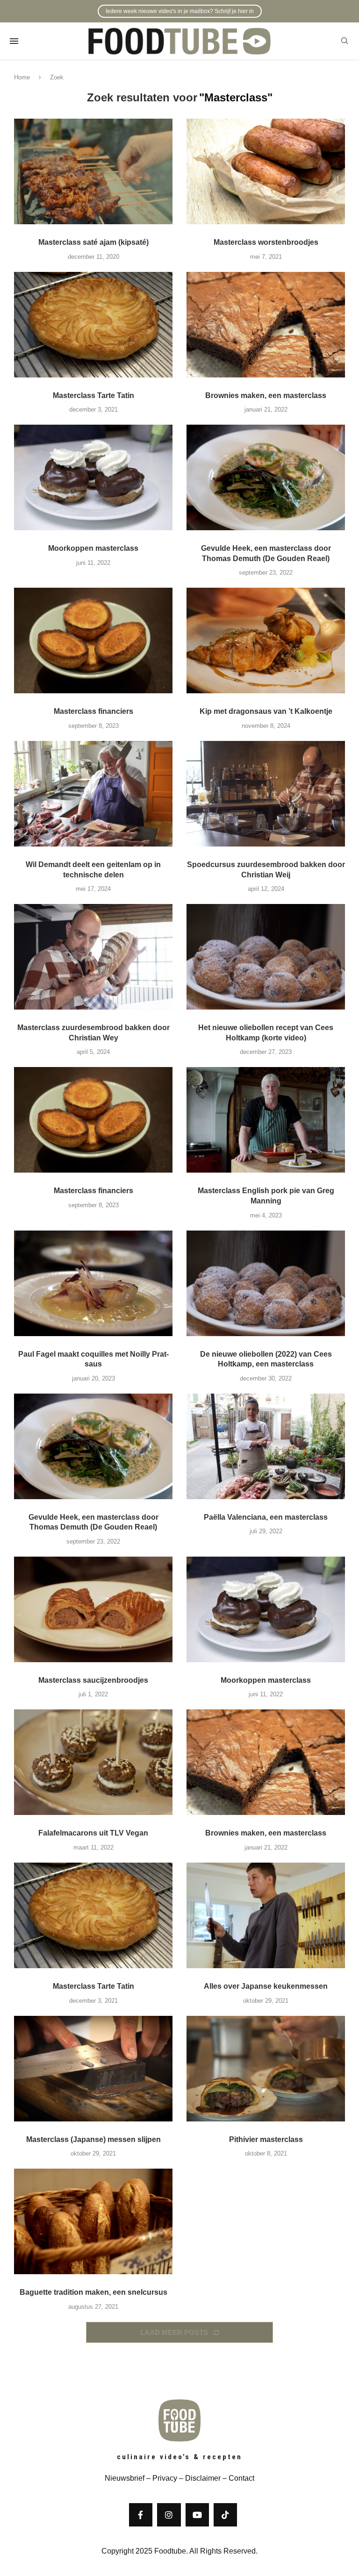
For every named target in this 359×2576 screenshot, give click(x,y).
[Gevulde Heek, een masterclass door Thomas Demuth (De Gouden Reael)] (266, 477)
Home (22, 77)
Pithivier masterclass (266, 2139)
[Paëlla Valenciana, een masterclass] (266, 1446)
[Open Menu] (14, 41)
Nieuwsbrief (125, 2478)
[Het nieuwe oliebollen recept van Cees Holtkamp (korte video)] (266, 957)
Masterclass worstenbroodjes (266, 242)
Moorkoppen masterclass (93, 548)
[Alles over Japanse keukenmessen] (266, 1915)
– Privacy (161, 2478)
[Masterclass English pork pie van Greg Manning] (266, 1120)
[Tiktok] (225, 2515)
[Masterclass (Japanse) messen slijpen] (93, 2069)
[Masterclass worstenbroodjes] (266, 171)
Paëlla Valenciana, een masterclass (266, 1517)
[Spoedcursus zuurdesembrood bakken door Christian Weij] (266, 794)
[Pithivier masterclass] (266, 2069)
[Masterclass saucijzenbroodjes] (93, 1609)
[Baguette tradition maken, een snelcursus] (93, 2221)
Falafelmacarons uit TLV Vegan (93, 1833)
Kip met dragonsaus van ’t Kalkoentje (266, 711)
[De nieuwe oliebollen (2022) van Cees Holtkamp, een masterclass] (266, 1283)
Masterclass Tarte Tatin (93, 395)
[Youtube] (197, 2515)
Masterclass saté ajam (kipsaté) (93, 242)
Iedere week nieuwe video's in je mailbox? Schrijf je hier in (180, 11)
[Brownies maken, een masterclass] (266, 325)
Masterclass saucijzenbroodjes (93, 1680)
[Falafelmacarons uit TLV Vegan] (93, 1762)
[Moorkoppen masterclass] (93, 477)
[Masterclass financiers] (93, 640)
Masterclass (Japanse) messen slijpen (93, 2139)
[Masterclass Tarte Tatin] (93, 325)
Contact (241, 2478)
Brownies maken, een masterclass (266, 395)
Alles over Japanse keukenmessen (266, 1986)
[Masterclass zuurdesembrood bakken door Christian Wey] (93, 957)
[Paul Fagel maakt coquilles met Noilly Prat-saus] (93, 1283)
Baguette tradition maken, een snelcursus (93, 2292)
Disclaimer (203, 2478)
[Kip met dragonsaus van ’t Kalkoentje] (266, 640)
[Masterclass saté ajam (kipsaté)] (93, 171)
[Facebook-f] (141, 2515)
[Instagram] (169, 2515)
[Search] (345, 41)
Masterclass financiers (93, 711)
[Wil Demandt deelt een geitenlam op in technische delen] (93, 794)
